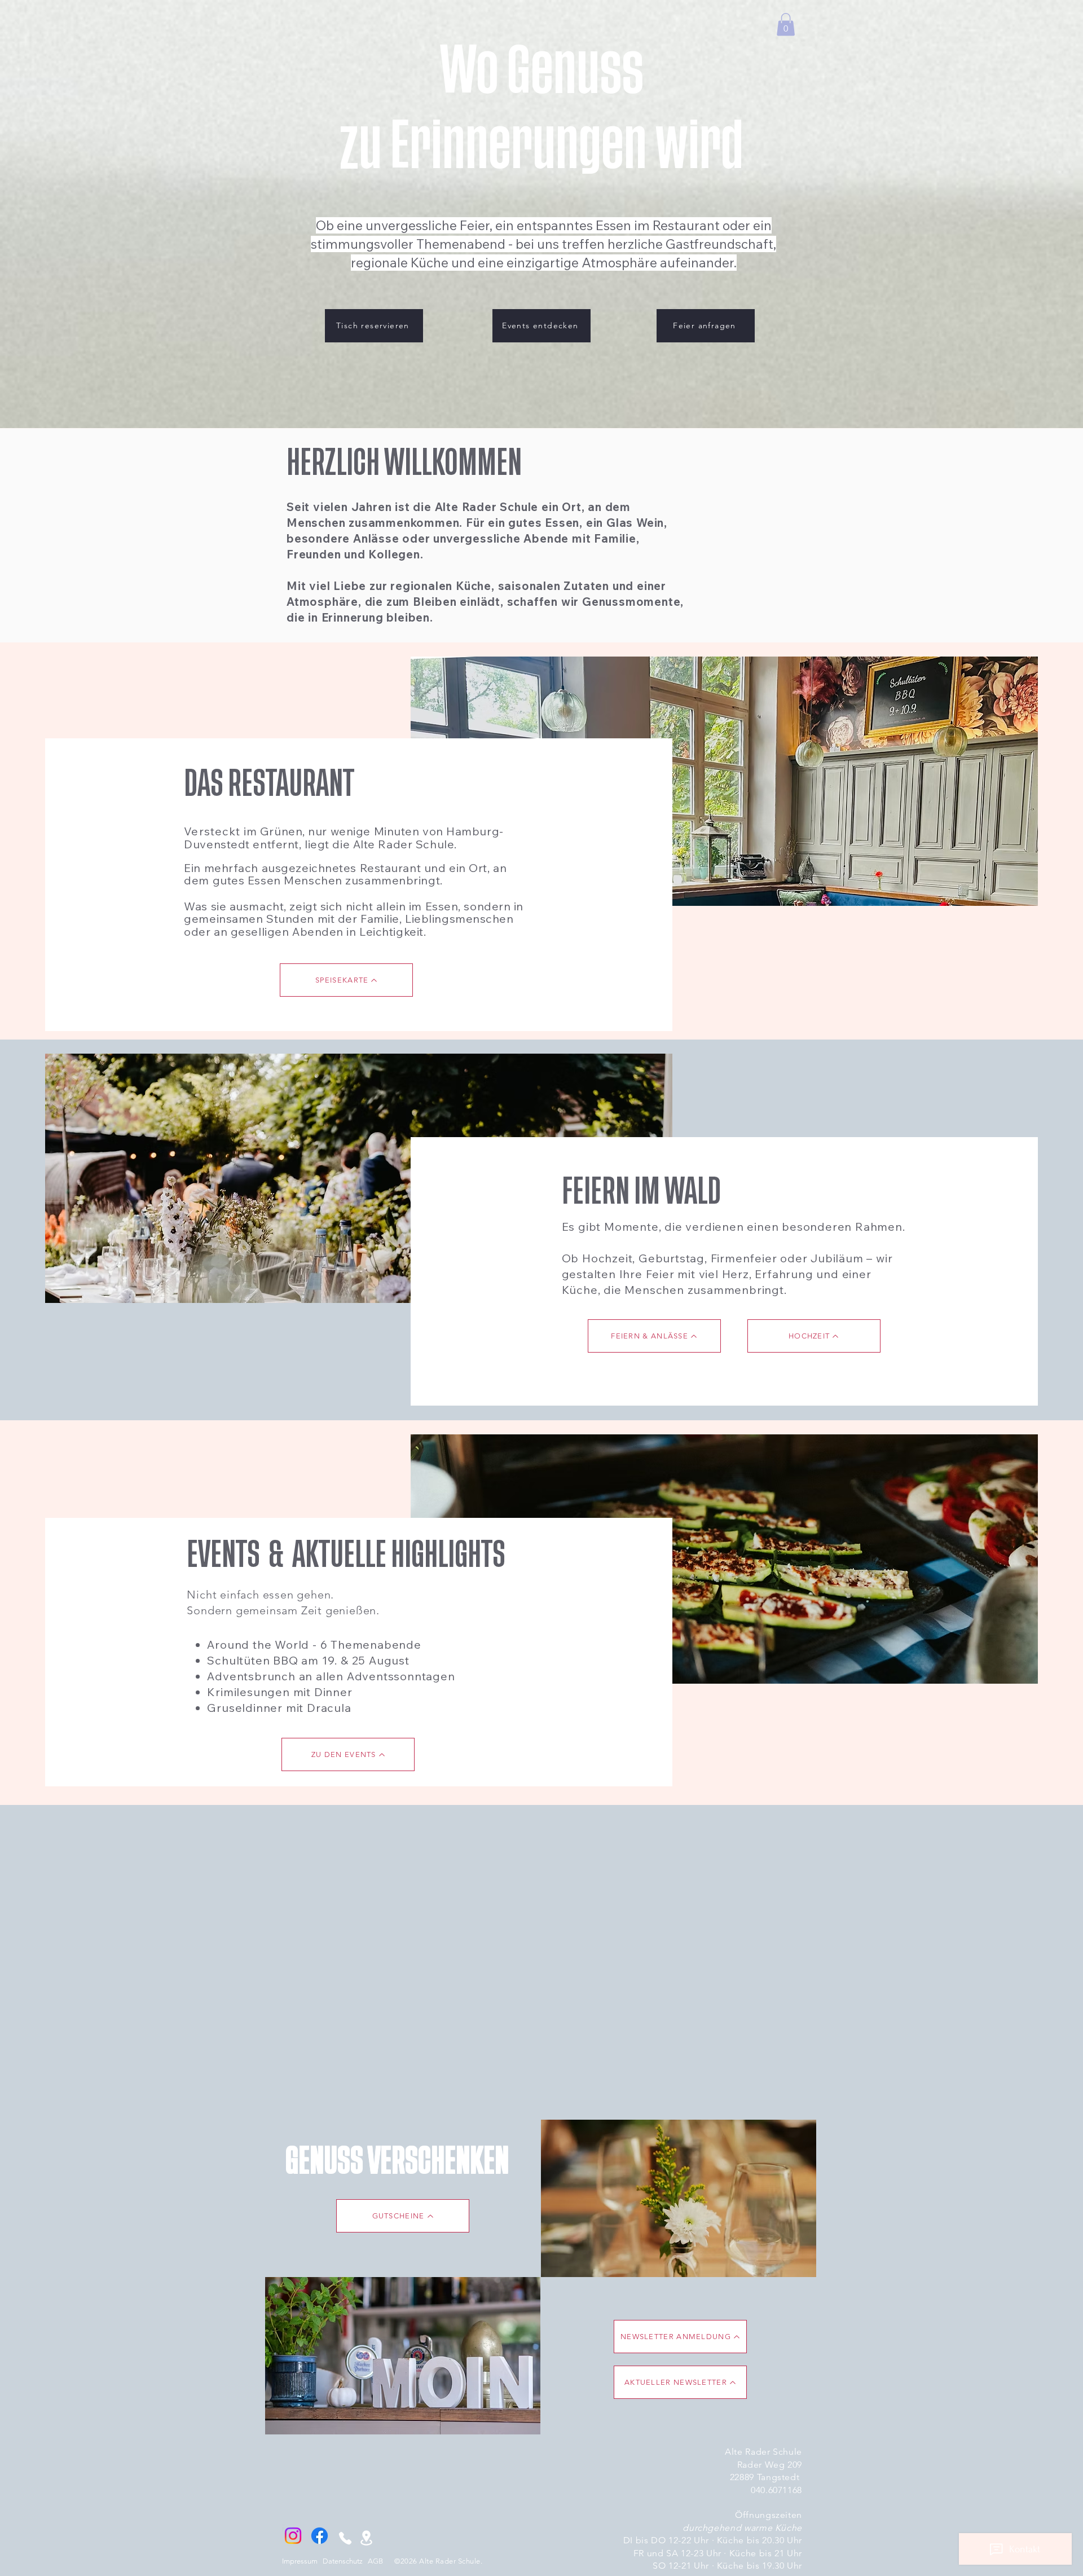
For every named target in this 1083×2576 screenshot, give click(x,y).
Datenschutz (343, 2561)
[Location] (366, 2538)
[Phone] (345, 2538)
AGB (375, 2561)
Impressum (300, 2561)
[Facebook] (320, 2536)
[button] (786, 25)
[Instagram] (293, 2536)
